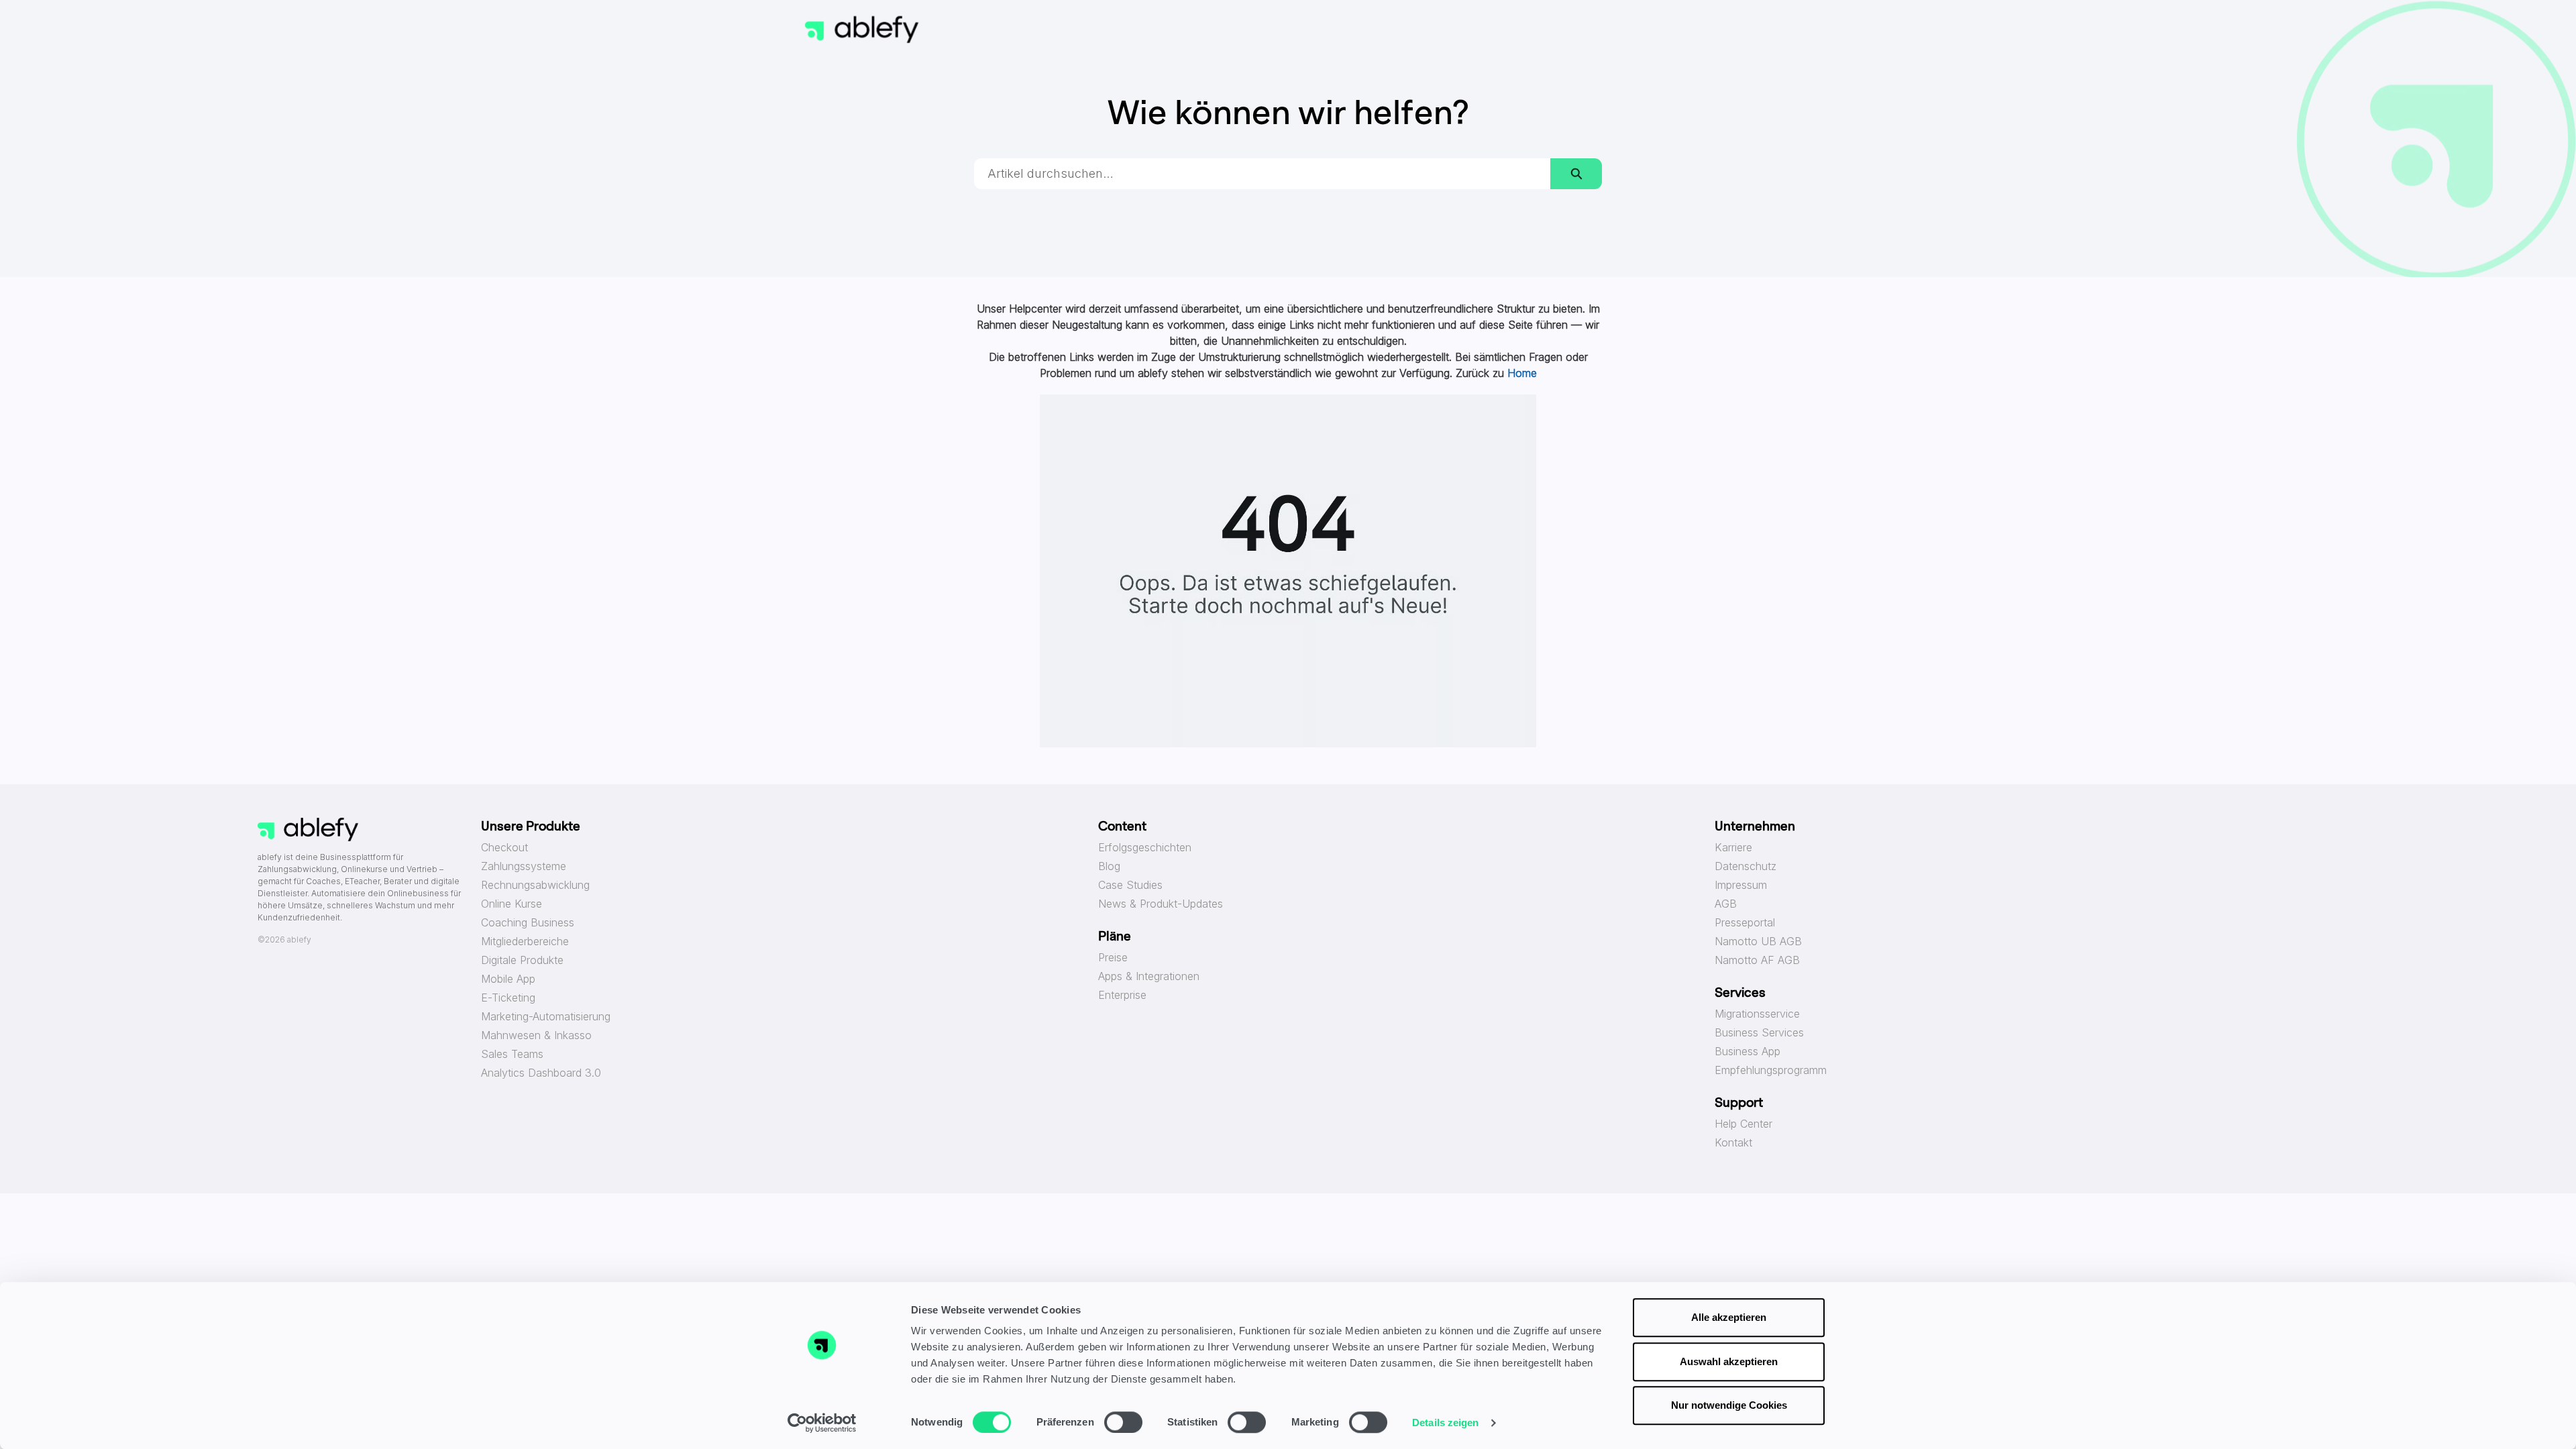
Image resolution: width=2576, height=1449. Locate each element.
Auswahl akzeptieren (1729, 1361)
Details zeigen (1445, 1423)
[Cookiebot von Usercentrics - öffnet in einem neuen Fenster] (822, 1423)
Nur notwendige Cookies (1729, 1405)
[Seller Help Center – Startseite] (862, 30)
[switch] (1123, 1422)
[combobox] (1263, 174)
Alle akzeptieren (1729, 1317)
